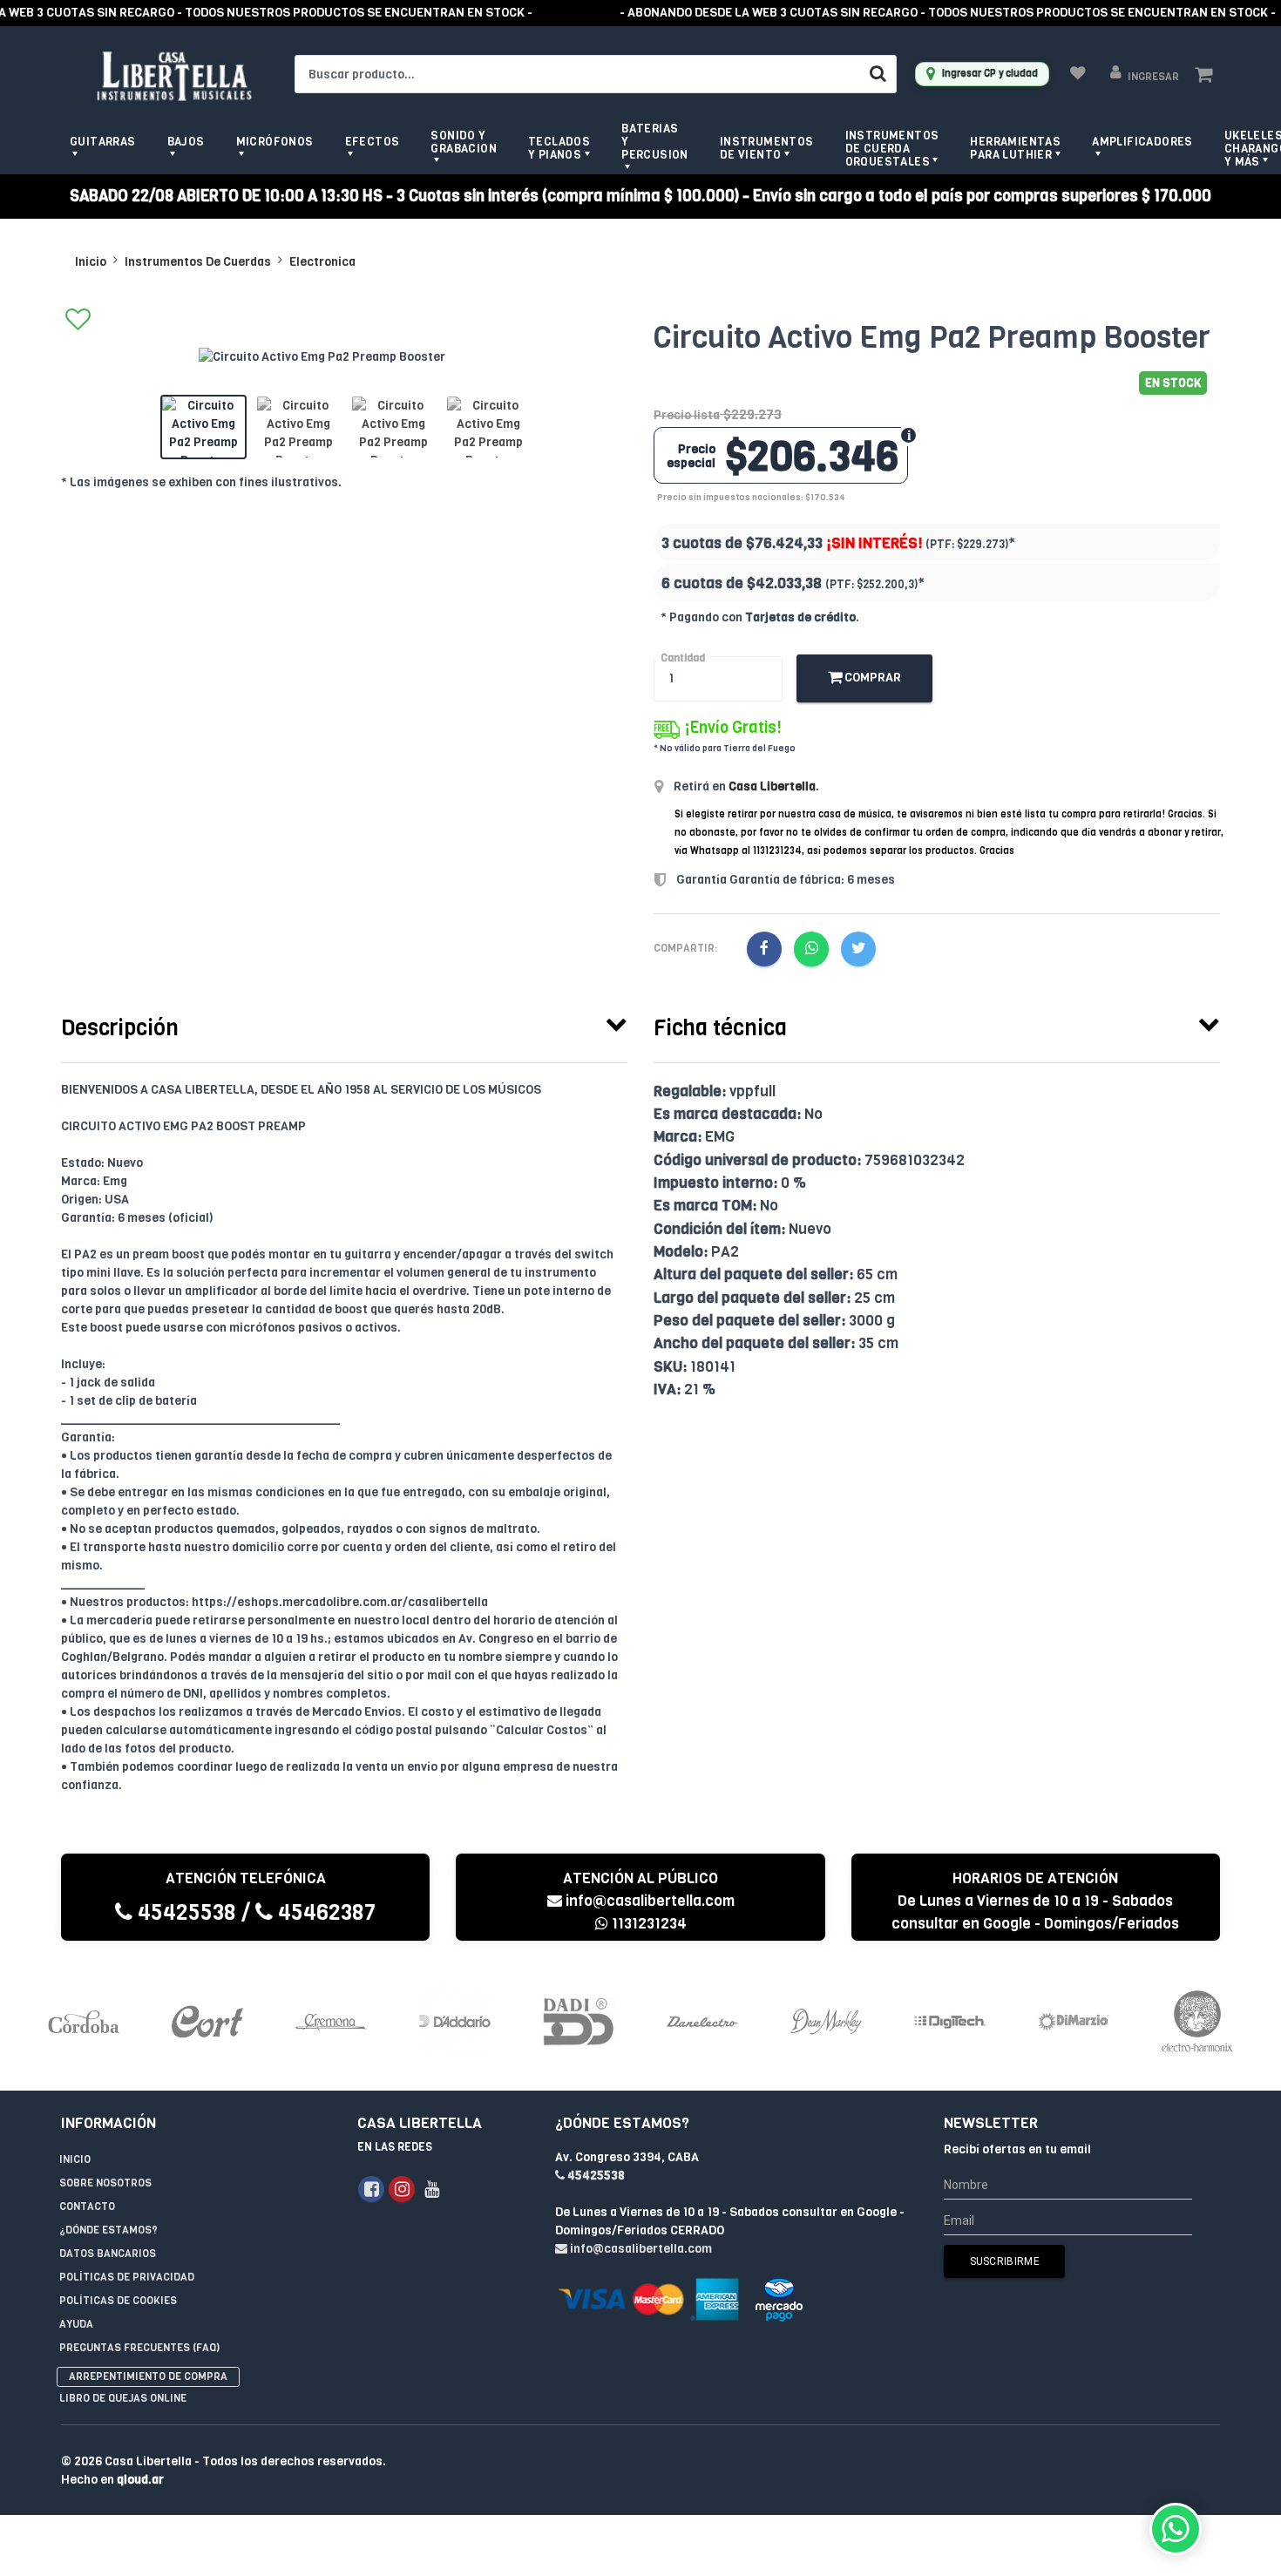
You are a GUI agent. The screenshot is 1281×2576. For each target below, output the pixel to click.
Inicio (91, 262)
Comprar (871, 678)
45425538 (184, 1912)
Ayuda (76, 2324)
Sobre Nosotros (105, 2183)
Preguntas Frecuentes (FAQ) (139, 2348)
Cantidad (683, 658)
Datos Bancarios (108, 2254)
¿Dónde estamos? (108, 2230)
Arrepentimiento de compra (148, 2376)
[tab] (344, 1024)
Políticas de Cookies (118, 2301)
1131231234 (647, 1924)
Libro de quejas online (123, 2398)
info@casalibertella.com (650, 1901)
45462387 (324, 1912)
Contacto (87, 2207)
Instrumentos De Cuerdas (198, 262)
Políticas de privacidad (127, 2277)
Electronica (322, 262)
